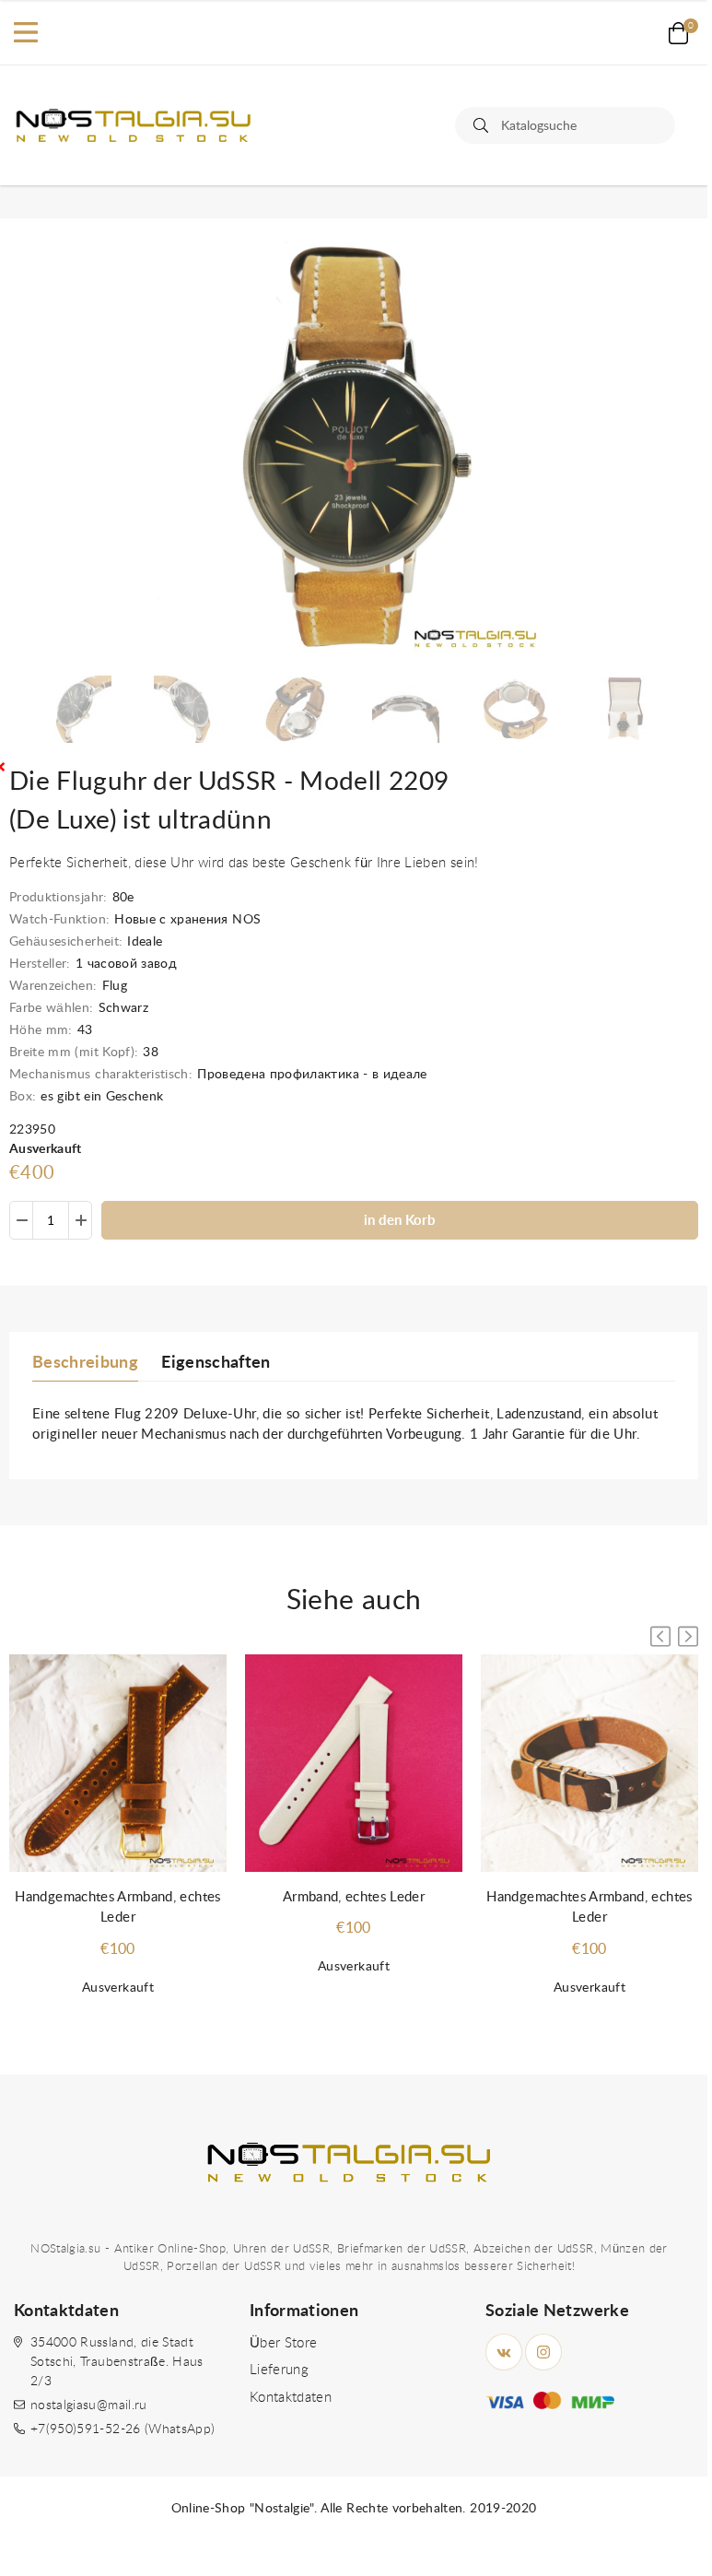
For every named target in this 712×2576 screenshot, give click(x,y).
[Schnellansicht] (194, 1687)
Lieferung (279, 2370)
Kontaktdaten (291, 2398)
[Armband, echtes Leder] (354, 1764)
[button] (688, 1636)
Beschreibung (85, 1363)
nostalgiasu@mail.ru (89, 2405)
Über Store (284, 2343)
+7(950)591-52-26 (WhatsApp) (123, 2429)
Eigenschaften (216, 1363)
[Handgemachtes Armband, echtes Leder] (118, 1764)
